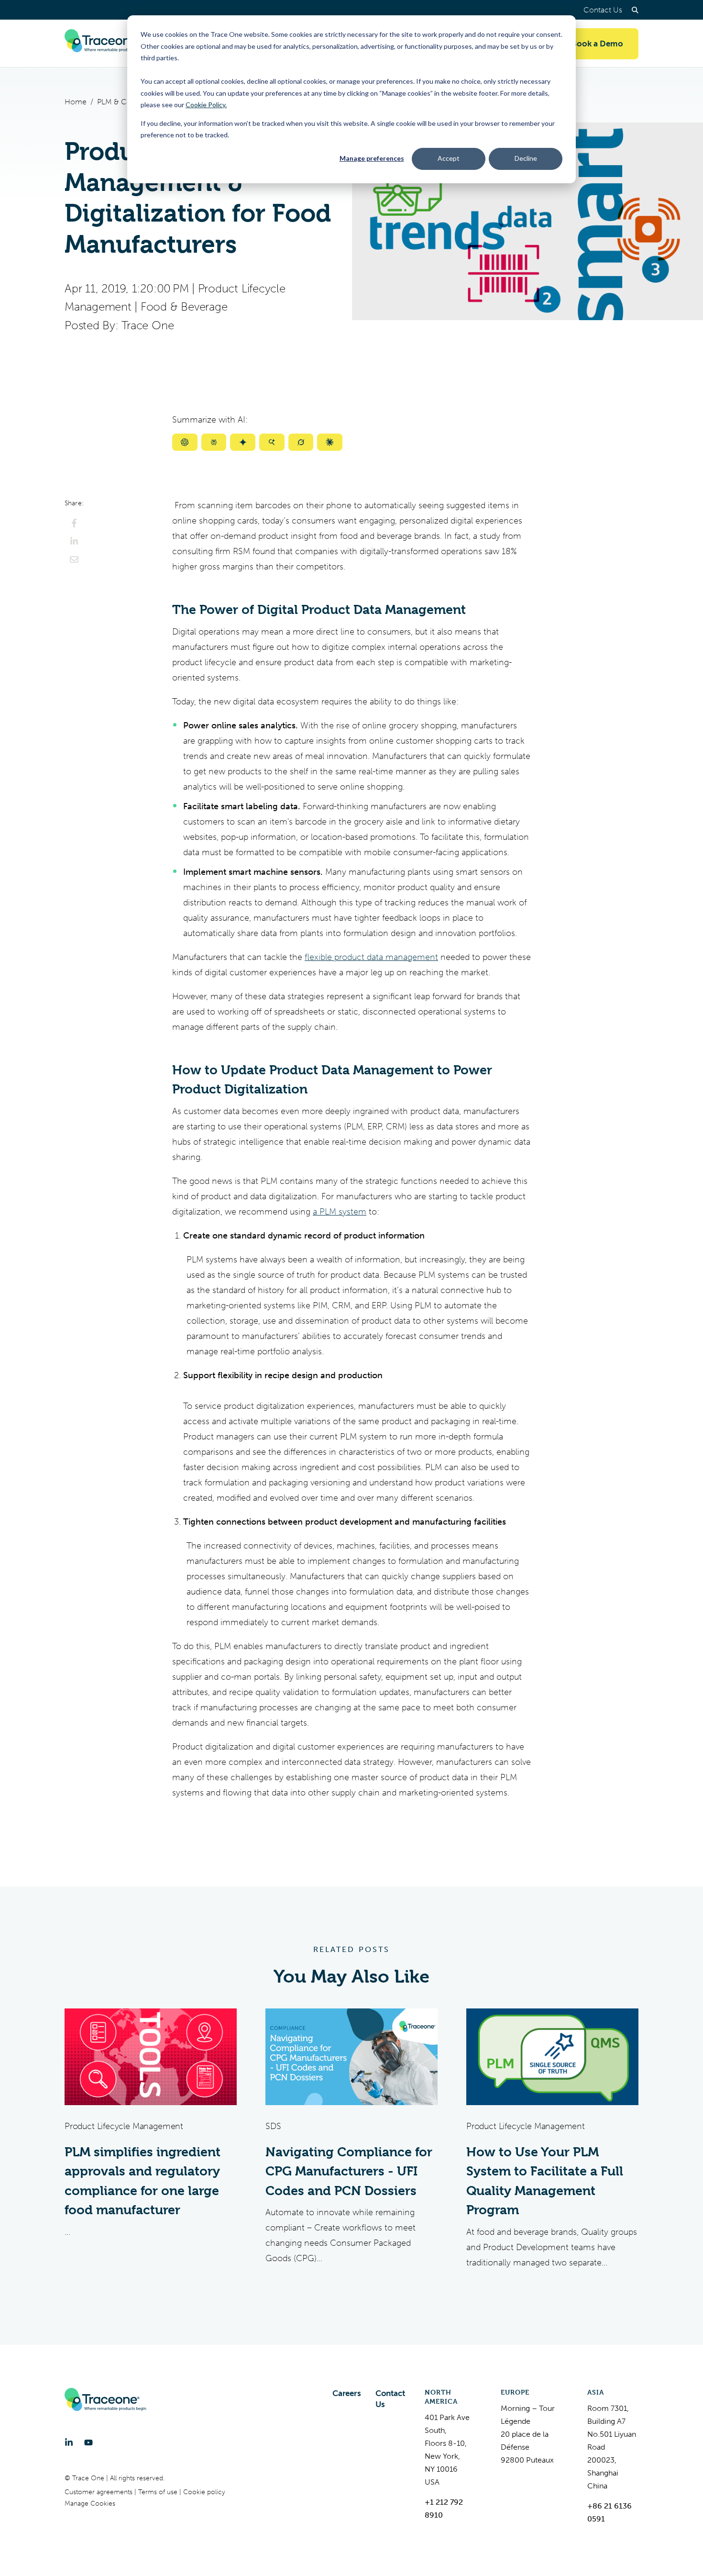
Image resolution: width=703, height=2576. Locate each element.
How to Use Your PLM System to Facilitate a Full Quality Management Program (545, 2181)
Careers (347, 2393)
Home (76, 102)
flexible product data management (371, 957)
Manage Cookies (90, 2504)
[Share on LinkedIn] (74, 541)
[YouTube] (88, 2442)
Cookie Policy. (206, 105)
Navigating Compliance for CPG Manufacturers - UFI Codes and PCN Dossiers (349, 2171)
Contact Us (603, 10)
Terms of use (159, 2492)
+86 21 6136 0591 (610, 2512)
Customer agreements (99, 2492)
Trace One (148, 325)
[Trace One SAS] (105, 44)
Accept (449, 158)
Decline (526, 158)
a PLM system (340, 1212)
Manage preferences (372, 158)
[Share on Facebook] (74, 523)
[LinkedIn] (69, 2442)
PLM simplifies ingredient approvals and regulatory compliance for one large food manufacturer (143, 2181)
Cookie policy (204, 2492)
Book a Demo (597, 44)
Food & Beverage (184, 307)
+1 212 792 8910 (444, 2509)
